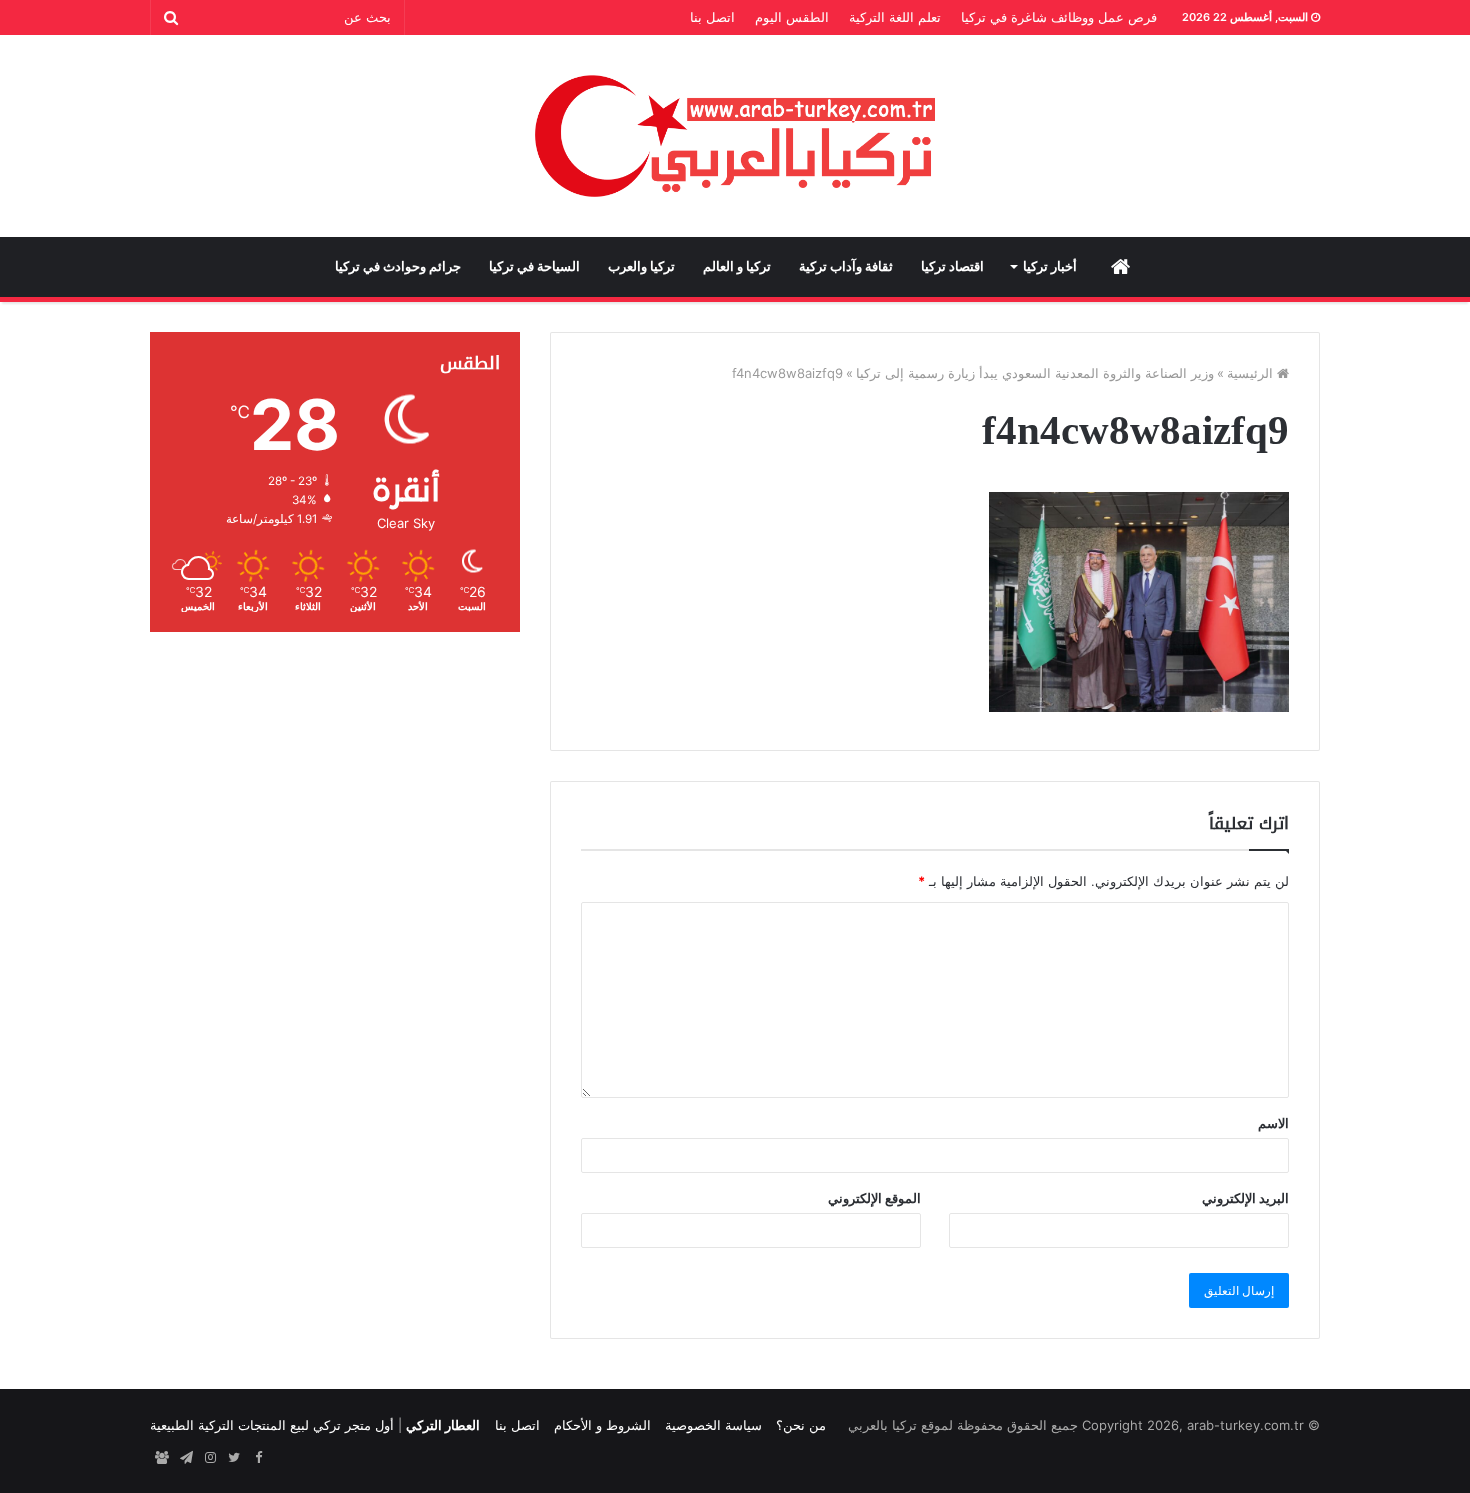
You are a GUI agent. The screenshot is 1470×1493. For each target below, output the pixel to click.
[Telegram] (186, 1458)
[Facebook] (258, 1458)
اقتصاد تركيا (952, 266)
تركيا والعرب (641, 266)
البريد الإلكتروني (1245, 1198)
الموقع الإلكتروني (874, 1198)
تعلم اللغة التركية (895, 17)
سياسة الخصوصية (713, 1425)
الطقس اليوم (792, 17)
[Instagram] (210, 1458)
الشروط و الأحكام (602, 1425)
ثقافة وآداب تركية (846, 266)
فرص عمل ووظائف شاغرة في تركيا (1059, 17)
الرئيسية (1252, 373)
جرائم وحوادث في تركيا (398, 266)
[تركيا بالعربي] (735, 136)
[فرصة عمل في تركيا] (162, 1458)
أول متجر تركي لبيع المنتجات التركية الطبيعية (272, 1425)
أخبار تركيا (1050, 266)
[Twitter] (234, 1458)
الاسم (1273, 1123)
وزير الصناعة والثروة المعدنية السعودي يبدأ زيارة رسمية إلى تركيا (1035, 373)
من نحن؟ (801, 1425)
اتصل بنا (712, 17)
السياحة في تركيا (534, 266)
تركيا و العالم (737, 266)
